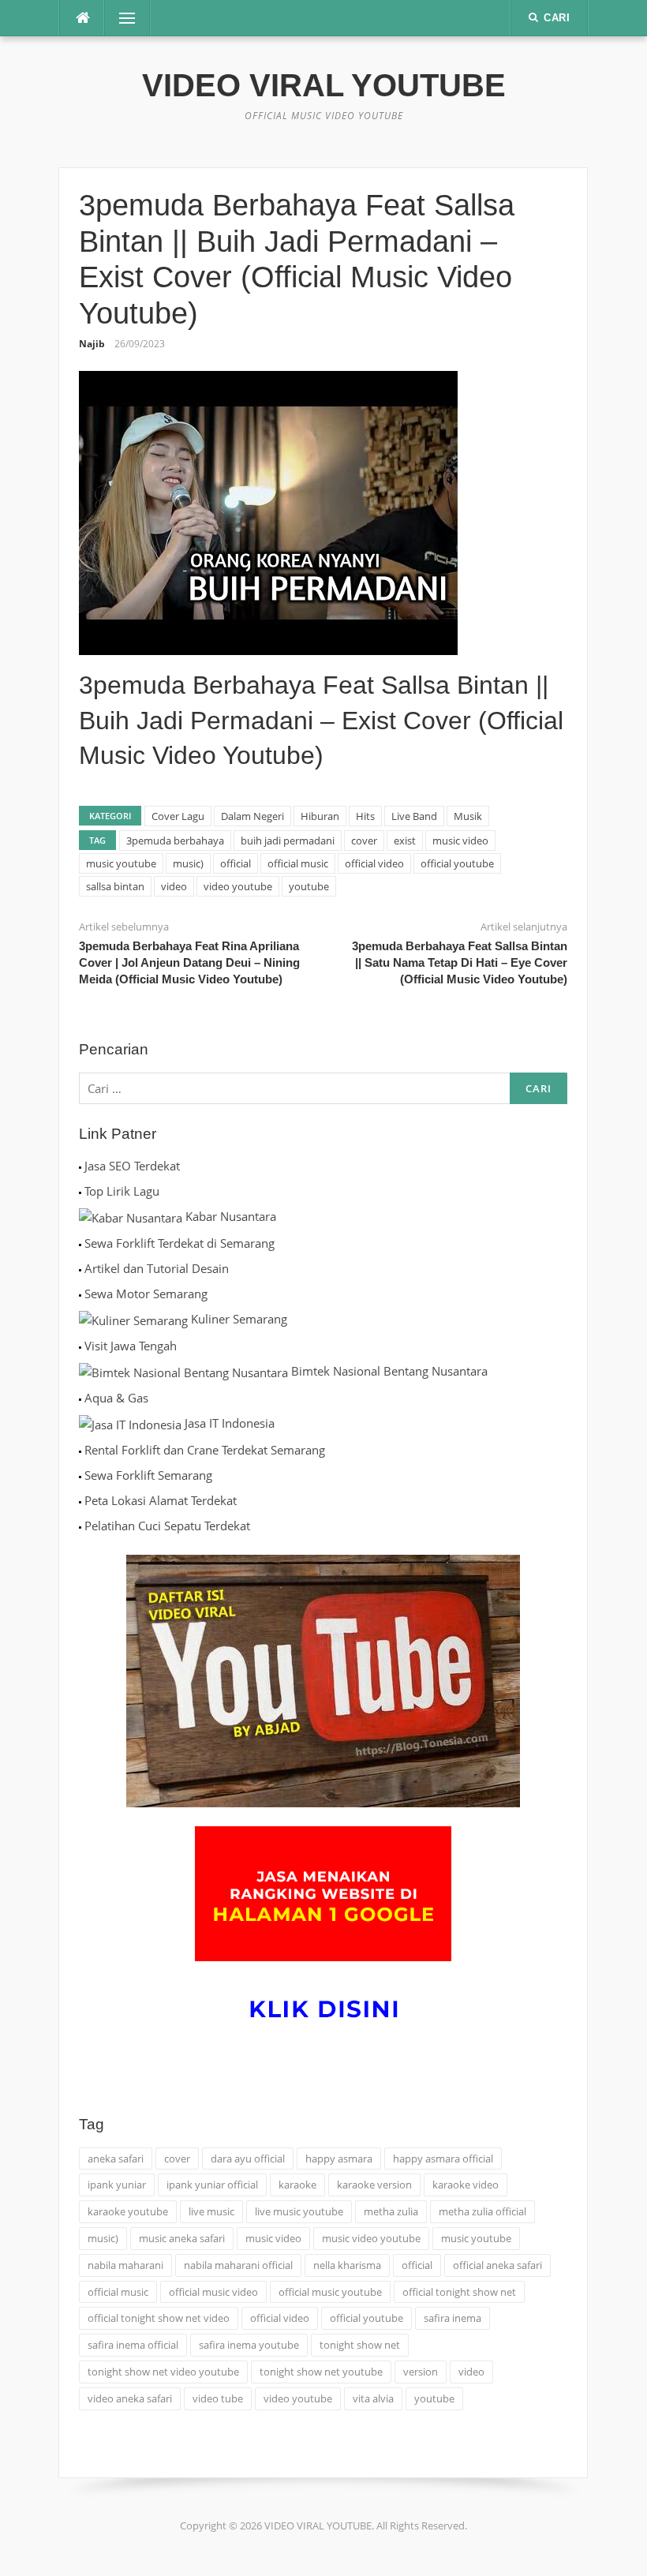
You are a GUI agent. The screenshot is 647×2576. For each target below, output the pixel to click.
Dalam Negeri (252, 816)
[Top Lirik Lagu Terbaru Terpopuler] (80, 1191)
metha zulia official (482, 2211)
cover (364, 841)
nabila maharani (125, 2265)
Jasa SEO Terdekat (132, 1166)
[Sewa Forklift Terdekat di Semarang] (80, 1243)
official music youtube (330, 2292)
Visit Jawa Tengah (131, 1346)
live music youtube (299, 2211)
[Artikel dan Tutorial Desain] (80, 1268)
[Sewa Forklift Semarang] (80, 1475)
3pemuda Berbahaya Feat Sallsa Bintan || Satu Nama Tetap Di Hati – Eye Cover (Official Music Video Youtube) (460, 962)
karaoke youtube (128, 2211)
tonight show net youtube (321, 2372)
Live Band (414, 816)
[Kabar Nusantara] (131, 1216)
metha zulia (391, 2211)
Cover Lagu (178, 816)
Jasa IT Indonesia (230, 1423)
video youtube (238, 886)
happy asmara (339, 2159)
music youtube (121, 863)
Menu (121, 18)
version (421, 2372)
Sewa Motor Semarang (146, 1294)
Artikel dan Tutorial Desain (157, 1268)
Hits (365, 816)
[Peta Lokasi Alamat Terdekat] (80, 1500)
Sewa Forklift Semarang (148, 1475)
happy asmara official (443, 2159)
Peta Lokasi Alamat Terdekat (161, 1500)
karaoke (297, 2185)
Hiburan (320, 816)
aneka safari (116, 2159)
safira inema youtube (249, 2345)
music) (188, 863)
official (236, 863)
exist (405, 841)
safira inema (453, 2318)
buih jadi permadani (288, 841)
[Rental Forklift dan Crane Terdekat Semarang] (80, 1450)
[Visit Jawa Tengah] (80, 1346)
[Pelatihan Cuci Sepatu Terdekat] (80, 1526)
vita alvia (373, 2398)
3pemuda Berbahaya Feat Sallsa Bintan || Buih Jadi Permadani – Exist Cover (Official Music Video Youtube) (321, 721)
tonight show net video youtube (163, 2372)
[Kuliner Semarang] (133, 1319)
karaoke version (374, 2185)
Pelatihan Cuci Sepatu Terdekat (167, 1526)
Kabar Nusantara (231, 1216)
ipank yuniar (117, 2185)
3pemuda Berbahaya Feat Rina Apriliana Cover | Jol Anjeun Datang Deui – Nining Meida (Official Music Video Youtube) (189, 962)
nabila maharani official (238, 2265)
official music (298, 863)
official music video (213, 2292)
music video (460, 841)
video (174, 886)
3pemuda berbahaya (175, 841)
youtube (309, 886)
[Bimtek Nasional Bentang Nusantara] (183, 1371)
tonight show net (360, 2345)
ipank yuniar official (212, 2185)
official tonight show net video (159, 2318)
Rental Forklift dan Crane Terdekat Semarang (205, 1450)
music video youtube (371, 2238)
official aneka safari (497, 2265)
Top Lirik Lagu (122, 1191)
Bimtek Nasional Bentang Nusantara (389, 1371)
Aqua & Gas (116, 1398)
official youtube (457, 863)
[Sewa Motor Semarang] (80, 1294)
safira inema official (133, 2345)
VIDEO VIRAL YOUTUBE (324, 85)
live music (211, 2211)
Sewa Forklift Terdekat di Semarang (180, 1243)
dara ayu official (248, 2159)
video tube (218, 2398)
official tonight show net (459, 2292)
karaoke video (466, 2185)
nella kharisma (347, 2265)
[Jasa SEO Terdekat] (80, 1166)
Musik (468, 816)
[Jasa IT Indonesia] (130, 1423)
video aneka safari (130, 2398)
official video (374, 863)
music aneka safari (182, 2238)
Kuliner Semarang (239, 1319)
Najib (92, 344)
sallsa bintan (115, 886)
